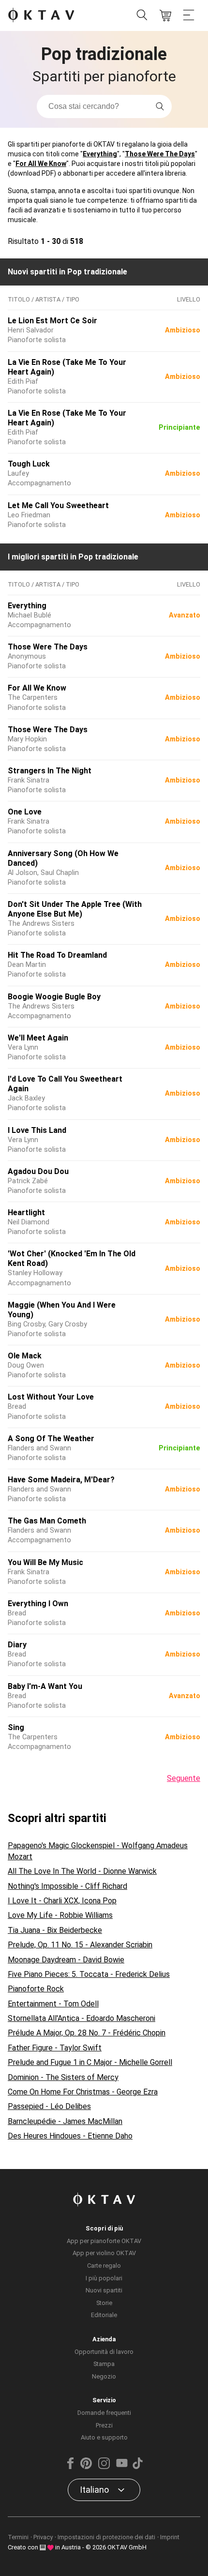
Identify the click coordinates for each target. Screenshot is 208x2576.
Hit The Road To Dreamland (57, 955)
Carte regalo (104, 2266)
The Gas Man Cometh (47, 1521)
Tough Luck (29, 464)
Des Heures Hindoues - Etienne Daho (70, 2136)
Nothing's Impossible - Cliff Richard (67, 1886)
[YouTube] (122, 2467)
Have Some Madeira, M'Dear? (61, 1480)
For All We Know (41, 164)
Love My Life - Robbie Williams (60, 1915)
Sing (16, 1727)
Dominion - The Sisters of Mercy (63, 2077)
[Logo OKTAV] (41, 16)
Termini (18, 2537)
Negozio (104, 2376)
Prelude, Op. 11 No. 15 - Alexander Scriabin (80, 1945)
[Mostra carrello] (165, 15)
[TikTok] (137, 2467)
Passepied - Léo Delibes (49, 2106)
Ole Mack (25, 1356)
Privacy (43, 2537)
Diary (17, 1645)
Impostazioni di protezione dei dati (106, 2537)
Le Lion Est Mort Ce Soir (52, 321)
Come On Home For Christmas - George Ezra (83, 2092)
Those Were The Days (160, 154)
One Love (25, 812)
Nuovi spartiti (104, 2290)
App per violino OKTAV (104, 2253)
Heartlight (26, 1213)
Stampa (104, 2364)
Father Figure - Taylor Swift (55, 2048)
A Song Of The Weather (51, 1439)
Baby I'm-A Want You (45, 1686)
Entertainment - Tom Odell (53, 2004)
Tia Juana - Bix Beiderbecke (55, 1930)
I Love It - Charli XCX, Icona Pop (62, 1901)
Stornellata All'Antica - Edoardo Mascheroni (82, 2018)
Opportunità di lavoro (104, 2352)
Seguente (184, 1778)
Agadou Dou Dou (38, 1171)
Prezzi (104, 2425)
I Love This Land (37, 1130)
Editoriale (104, 2315)
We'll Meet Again (38, 1038)
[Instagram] (104, 2467)
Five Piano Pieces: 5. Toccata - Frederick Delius (89, 1974)
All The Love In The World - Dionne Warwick (82, 1871)
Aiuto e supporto (104, 2437)
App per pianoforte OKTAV (104, 2241)
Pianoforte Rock (36, 1989)
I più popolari (104, 2278)
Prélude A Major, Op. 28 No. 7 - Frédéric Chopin (87, 2033)
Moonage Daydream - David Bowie (66, 1960)
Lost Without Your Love (51, 1397)
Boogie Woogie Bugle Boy (54, 997)
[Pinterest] (86, 2467)
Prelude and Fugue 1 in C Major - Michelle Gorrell (90, 2062)
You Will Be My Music (45, 1562)
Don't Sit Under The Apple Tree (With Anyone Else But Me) (75, 909)
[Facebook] (71, 2467)
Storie (104, 2303)
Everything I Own (38, 1604)
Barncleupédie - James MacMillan (65, 2121)
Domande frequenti (104, 2413)
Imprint (170, 2537)
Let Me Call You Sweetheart (58, 505)
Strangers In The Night (50, 771)
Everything (100, 154)
